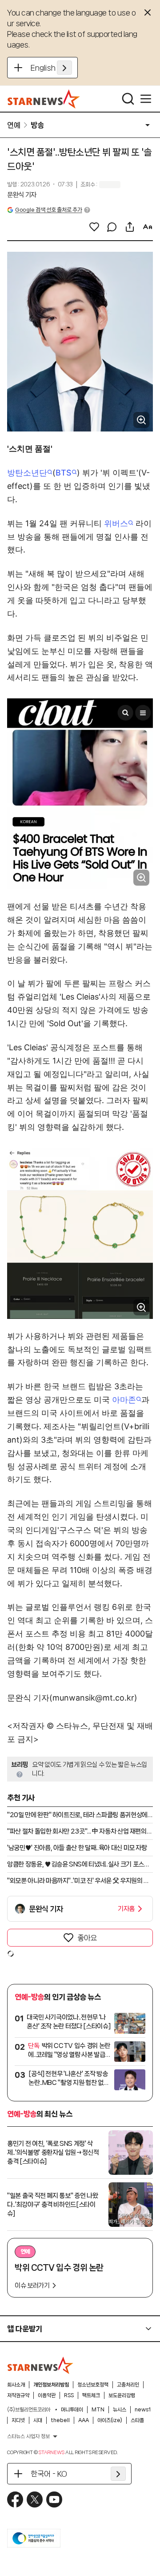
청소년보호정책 (93, 2385)
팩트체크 (91, 2395)
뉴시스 (120, 2410)
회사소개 (16, 2385)
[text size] (148, 227)
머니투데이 (72, 2410)
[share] (130, 227)
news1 (143, 2410)
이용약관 (47, 2395)
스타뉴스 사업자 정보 (28, 2436)
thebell (60, 2420)
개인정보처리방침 (51, 2385)
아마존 (124, 1400)
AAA (84, 2420)
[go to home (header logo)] (44, 99)
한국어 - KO (49, 2474)
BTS (64, 473)
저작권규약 (18, 2395)
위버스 (116, 523)
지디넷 (18, 2420)
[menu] (146, 99)
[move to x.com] (35, 2499)
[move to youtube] (54, 2499)
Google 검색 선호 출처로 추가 (48, 210)
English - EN (51, 68)
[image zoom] (141, 420)
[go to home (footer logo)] (40, 2365)
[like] (94, 227)
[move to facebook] (15, 2499)
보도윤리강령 (122, 2395)
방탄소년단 (27, 473)
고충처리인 (128, 2385)
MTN (98, 2410)
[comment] (112, 227)
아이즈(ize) (110, 2420)
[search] (128, 99)
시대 (38, 2420)
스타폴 (137, 2420)
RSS (69, 2395)
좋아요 (87, 1938)
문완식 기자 (22, 195)
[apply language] (64, 68)
